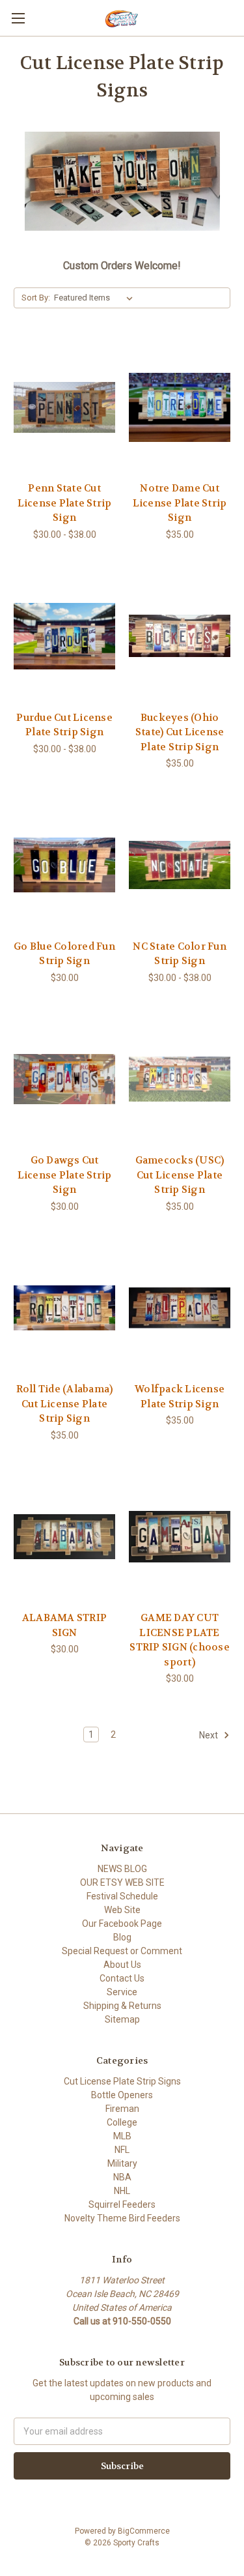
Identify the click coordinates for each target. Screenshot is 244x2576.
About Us (122, 1965)
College (122, 2122)
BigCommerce (144, 2531)
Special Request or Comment (122, 1951)
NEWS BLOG (122, 1869)
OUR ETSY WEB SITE (122, 1882)
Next (210, 1735)
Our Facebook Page (122, 1924)
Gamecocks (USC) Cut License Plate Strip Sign (180, 1175)
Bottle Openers (122, 2095)
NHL (122, 2191)
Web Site (122, 1910)
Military (122, 2163)
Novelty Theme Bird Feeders (122, 2218)
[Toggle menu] (18, 18)
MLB (122, 2136)
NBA (122, 2177)
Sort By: (36, 298)
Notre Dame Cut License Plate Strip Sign (180, 503)
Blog (122, 1937)
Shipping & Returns (122, 2006)
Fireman (122, 2109)
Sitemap (122, 2019)
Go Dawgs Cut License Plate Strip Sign (65, 1175)
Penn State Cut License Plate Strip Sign (65, 503)
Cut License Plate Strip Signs (122, 2081)
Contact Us (122, 1978)
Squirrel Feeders (122, 2204)
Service (122, 1992)
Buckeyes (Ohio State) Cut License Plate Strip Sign (180, 732)
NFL (122, 2150)
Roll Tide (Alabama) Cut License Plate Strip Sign (65, 1404)
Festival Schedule (122, 1896)
